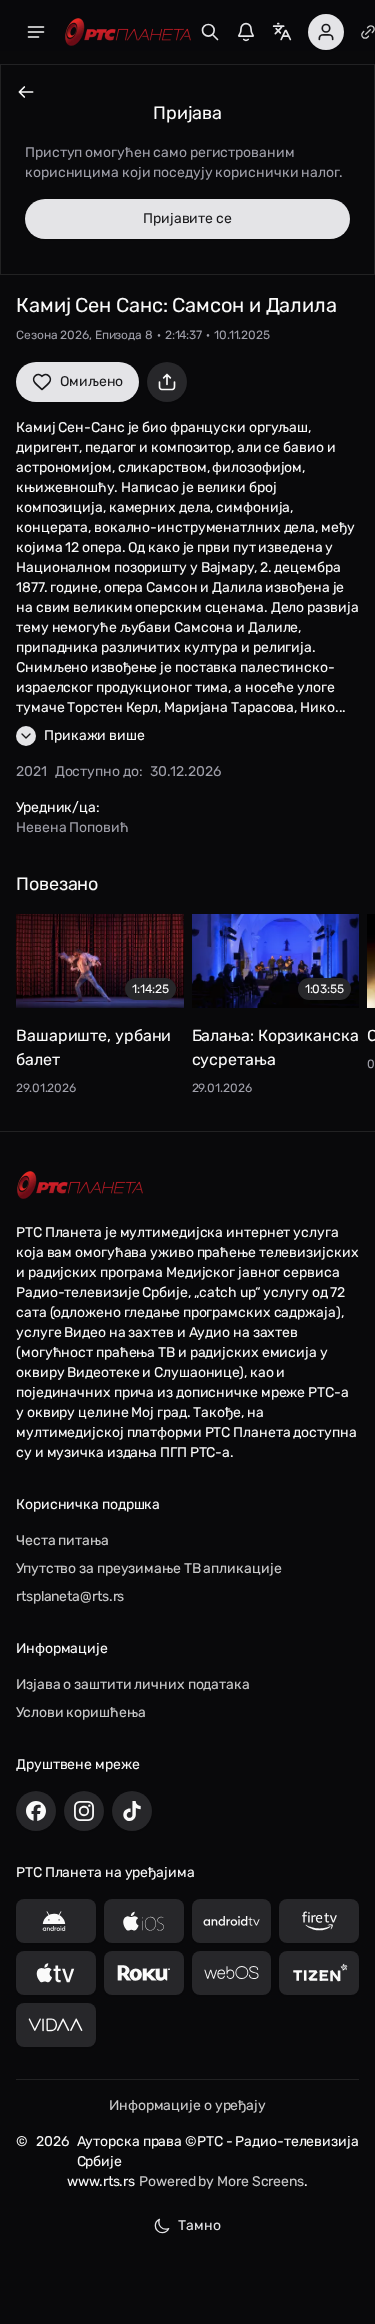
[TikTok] (132, 1811)
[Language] (282, 32)
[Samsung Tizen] (319, 1973)
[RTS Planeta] (128, 32)
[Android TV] (232, 1921)
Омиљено (91, 381)
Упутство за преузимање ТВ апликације (148, 1568)
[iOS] (144, 1921)
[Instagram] (84, 1811)
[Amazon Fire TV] (319, 1921)
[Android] (56, 1921)
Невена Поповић (72, 827)
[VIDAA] (56, 2025)
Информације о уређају (187, 2105)
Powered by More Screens (221, 2181)
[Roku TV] (144, 1973)
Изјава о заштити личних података (133, 1684)
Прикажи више (94, 735)
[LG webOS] (232, 1973)
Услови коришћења (80, 1712)
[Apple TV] (56, 1973)
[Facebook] (36, 1811)
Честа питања (62, 1540)
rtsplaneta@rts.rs (70, 1596)
